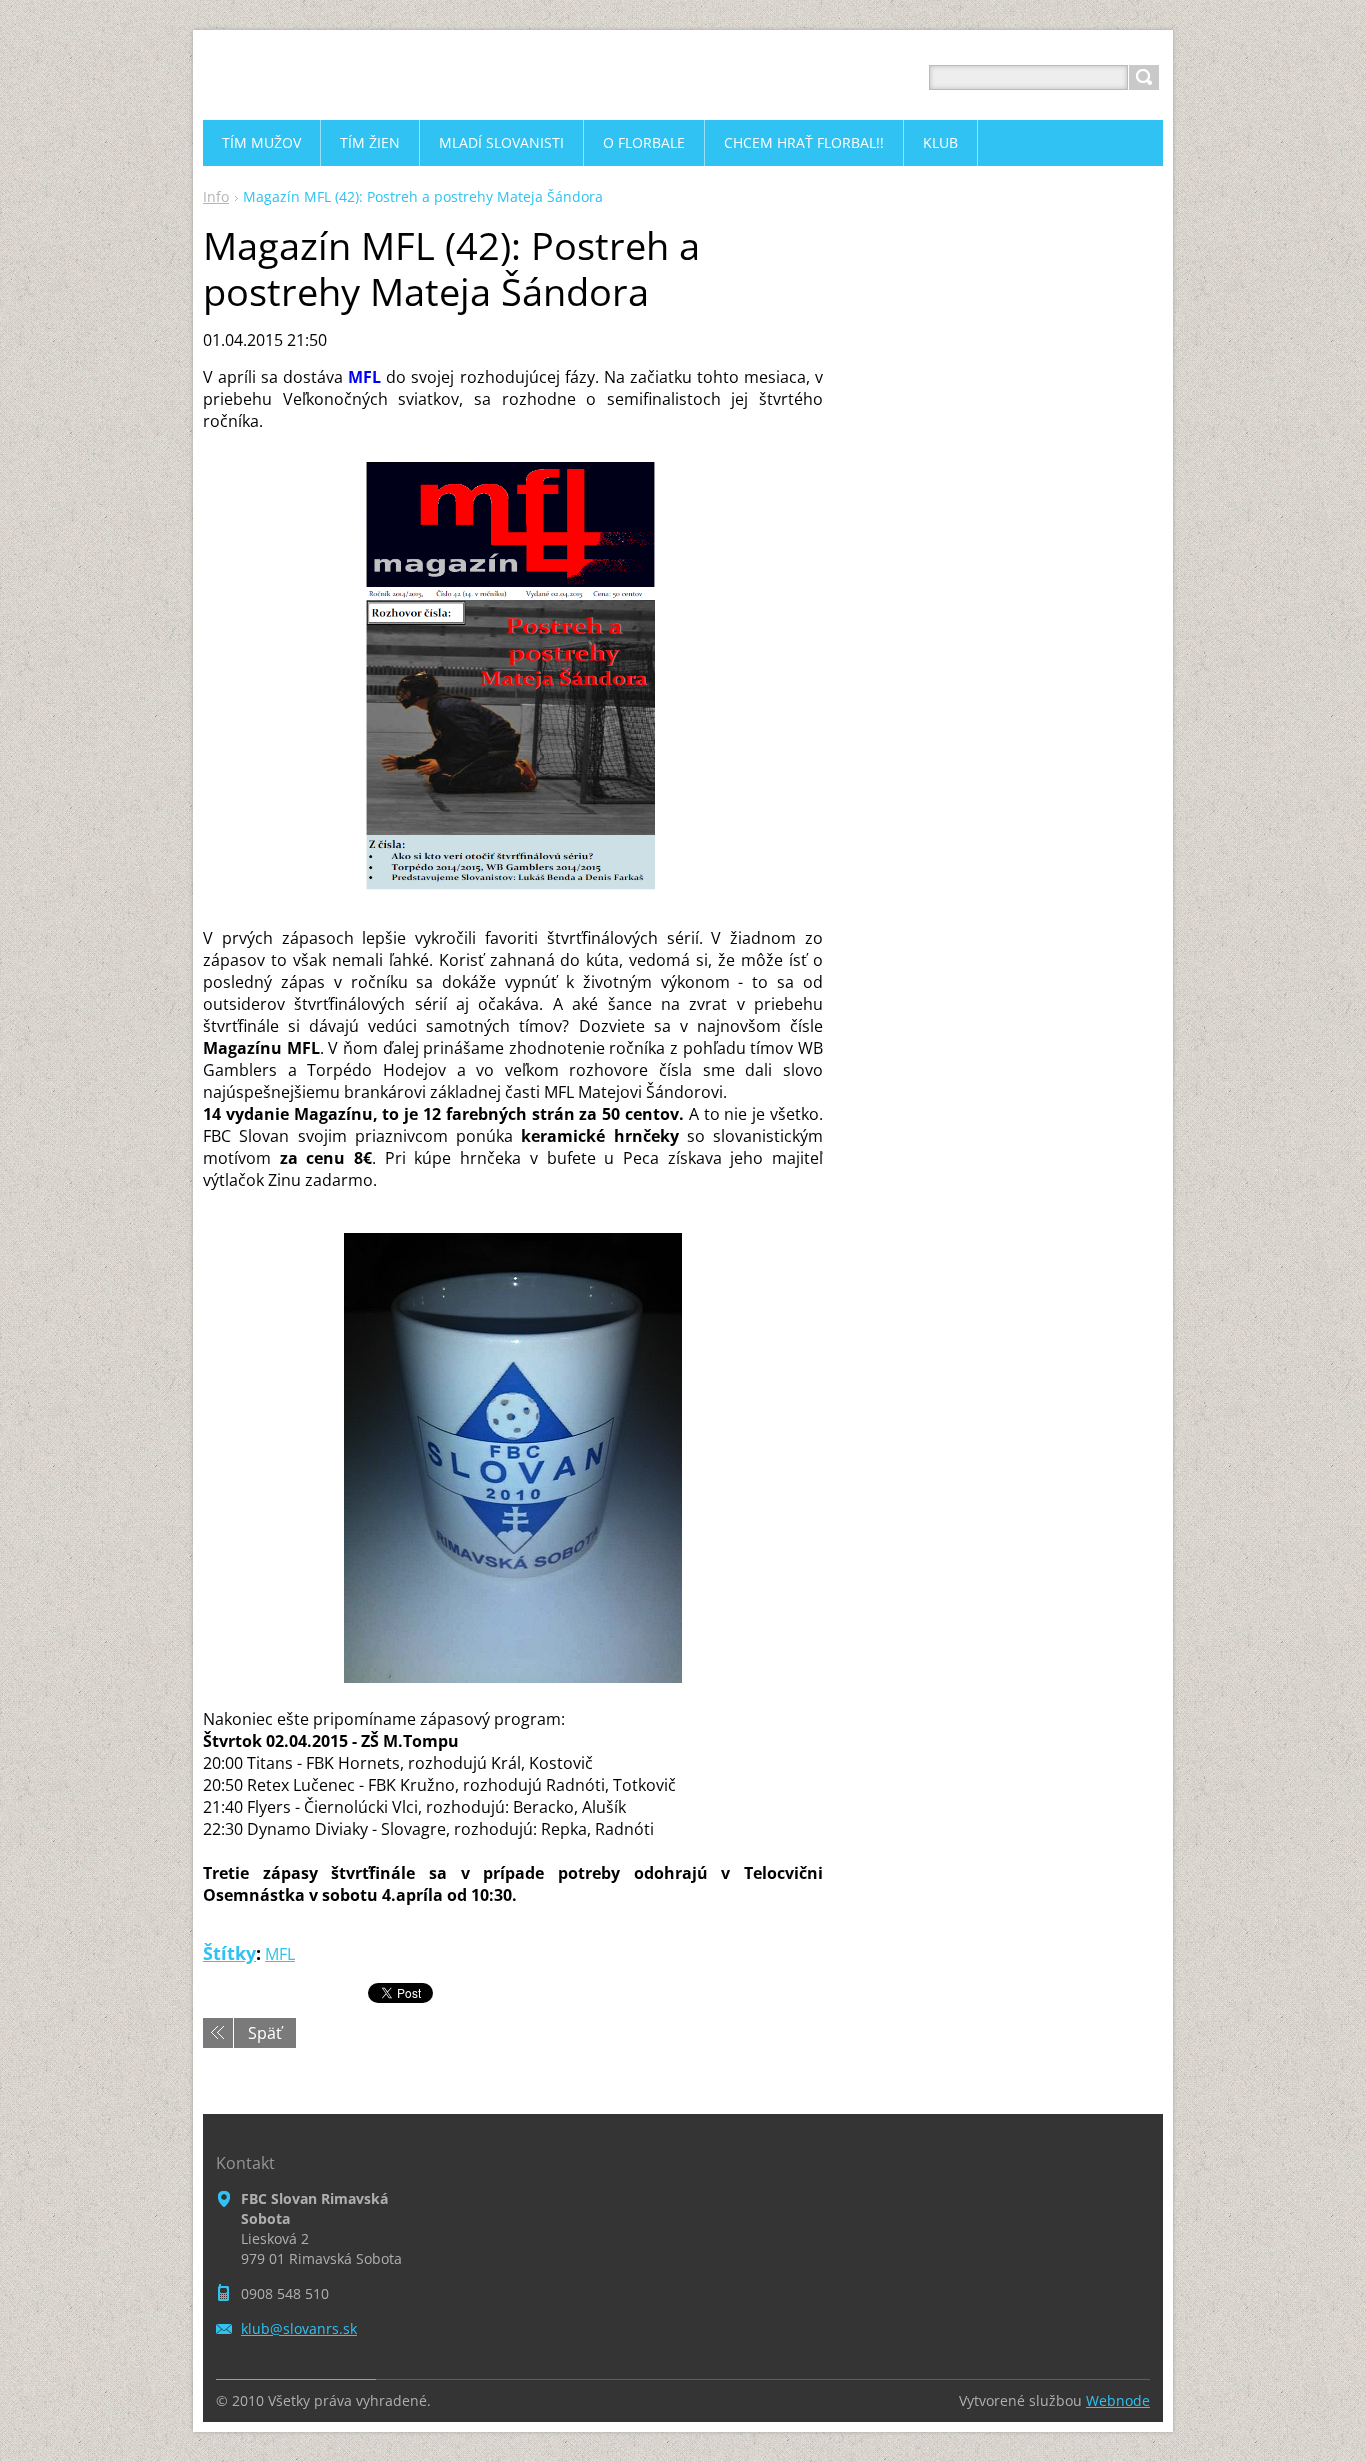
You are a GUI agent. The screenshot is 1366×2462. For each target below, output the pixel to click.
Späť (265, 2033)
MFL (280, 1954)
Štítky (229, 1953)
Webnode (1118, 2400)
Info (216, 196)
